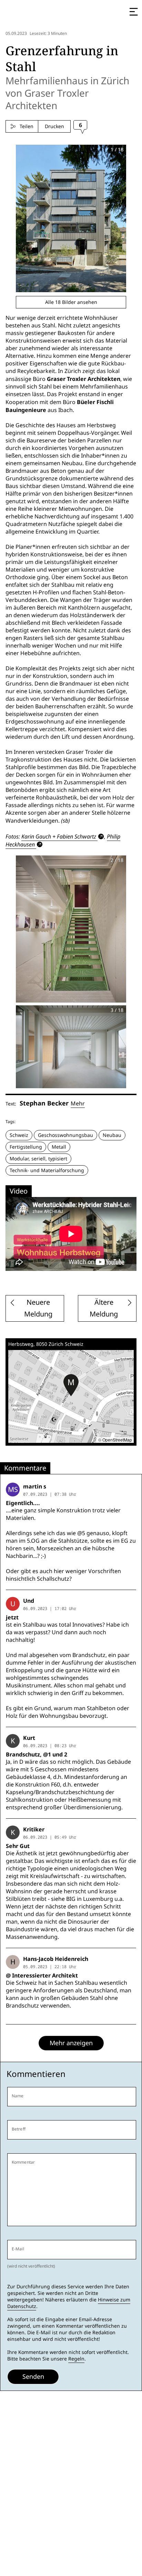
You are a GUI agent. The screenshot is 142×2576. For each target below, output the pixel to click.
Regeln (76, 2359)
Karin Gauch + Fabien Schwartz (59, 836)
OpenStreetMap (117, 1440)
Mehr (78, 1104)
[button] (71, 1385)
